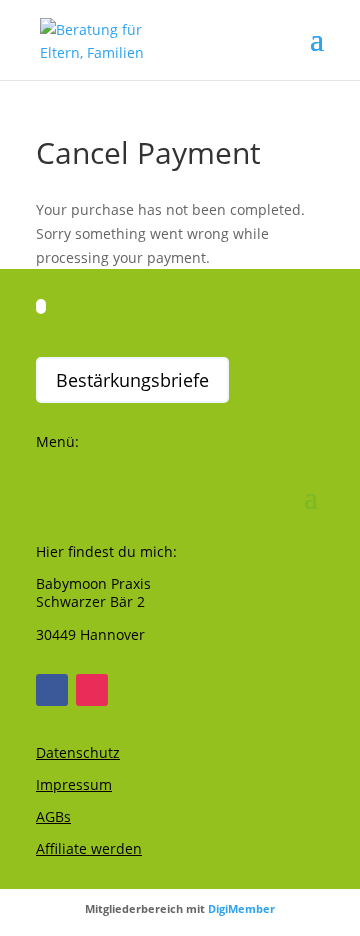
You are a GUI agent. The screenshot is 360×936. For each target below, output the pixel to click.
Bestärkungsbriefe (132, 380)
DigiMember (241, 908)
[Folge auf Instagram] (92, 690)
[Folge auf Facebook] (52, 690)
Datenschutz (78, 752)
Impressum (74, 784)
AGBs (53, 816)
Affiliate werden (89, 848)
